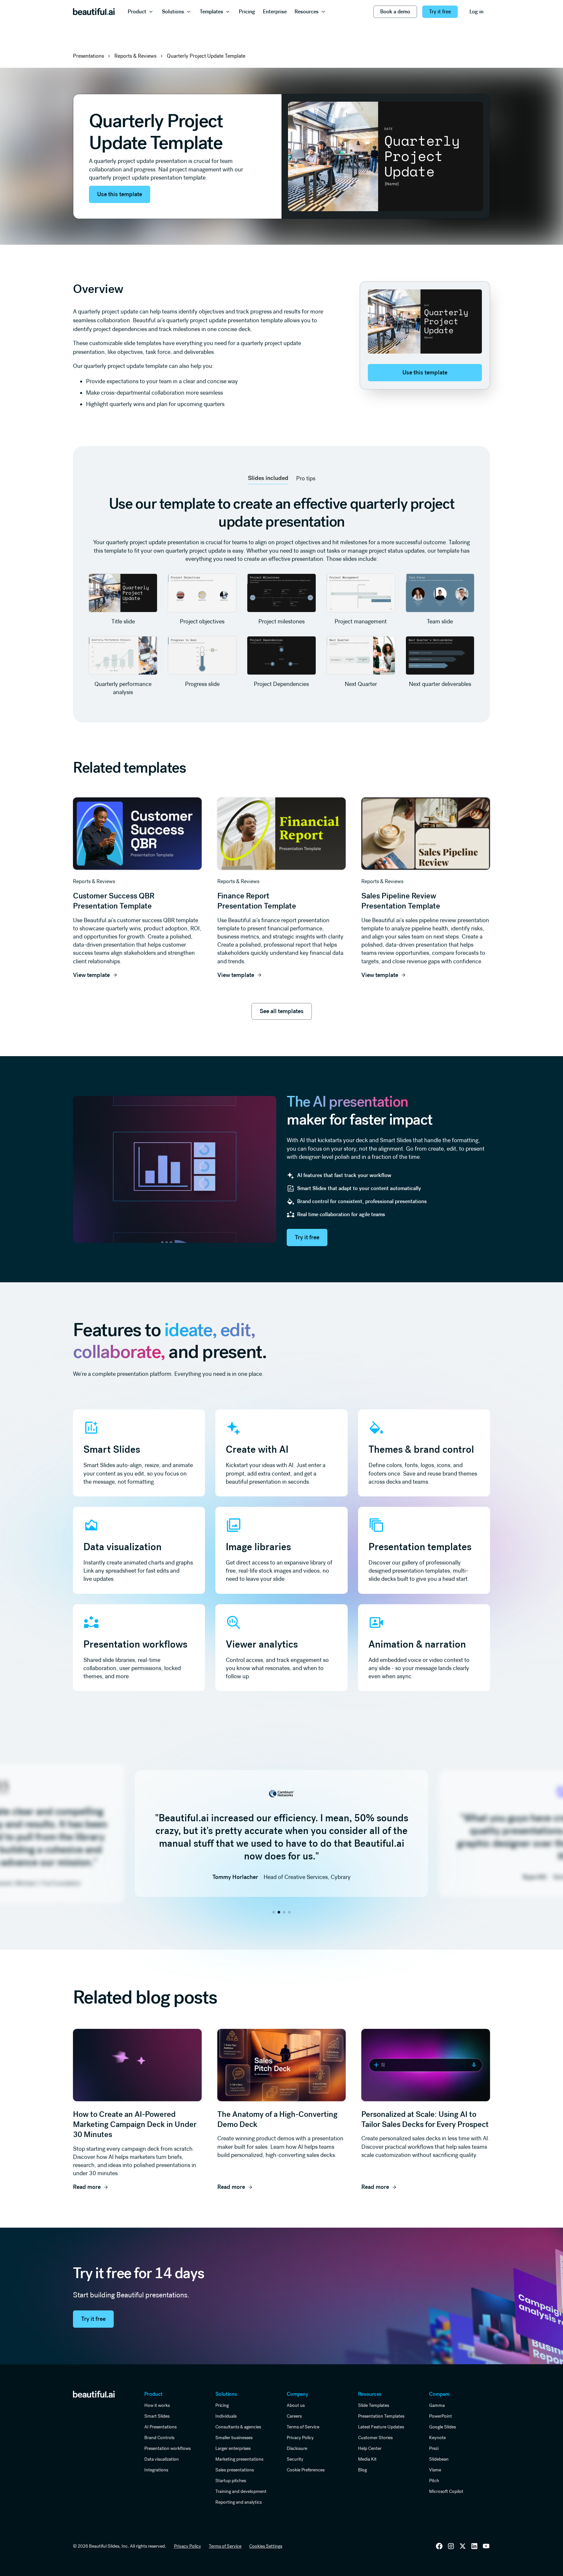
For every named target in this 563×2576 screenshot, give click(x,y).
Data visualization (162, 2459)
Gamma (437, 2405)
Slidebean (439, 2459)
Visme (435, 2470)
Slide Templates (374, 2405)
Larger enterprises (233, 2448)
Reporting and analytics (238, 2502)
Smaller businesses (234, 2438)
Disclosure (297, 2448)
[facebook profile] (486, 2546)
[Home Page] (94, 12)
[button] (141, 12)
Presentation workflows (167, 2448)
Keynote (437, 2438)
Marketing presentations (239, 2459)
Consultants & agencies (238, 2427)
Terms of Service (303, 2427)
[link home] (94, 2394)
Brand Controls (159, 2438)
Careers (294, 2416)
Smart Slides (157, 2416)
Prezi (434, 2448)
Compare (439, 2394)
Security (295, 2459)
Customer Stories (375, 2438)
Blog (362, 2470)
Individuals (226, 2416)
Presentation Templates (381, 2416)
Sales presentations (235, 2470)
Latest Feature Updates (381, 2427)
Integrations (156, 2470)
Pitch (434, 2481)
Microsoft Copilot (446, 2491)
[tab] (268, 478)
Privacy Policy (300, 2438)
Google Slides (442, 2427)
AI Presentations (160, 2427)
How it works (157, 2405)
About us (296, 2405)
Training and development (241, 2491)
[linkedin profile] (439, 2546)
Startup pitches (231, 2481)
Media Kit (367, 2459)
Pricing (222, 2405)
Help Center (370, 2448)
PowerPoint (440, 2416)
